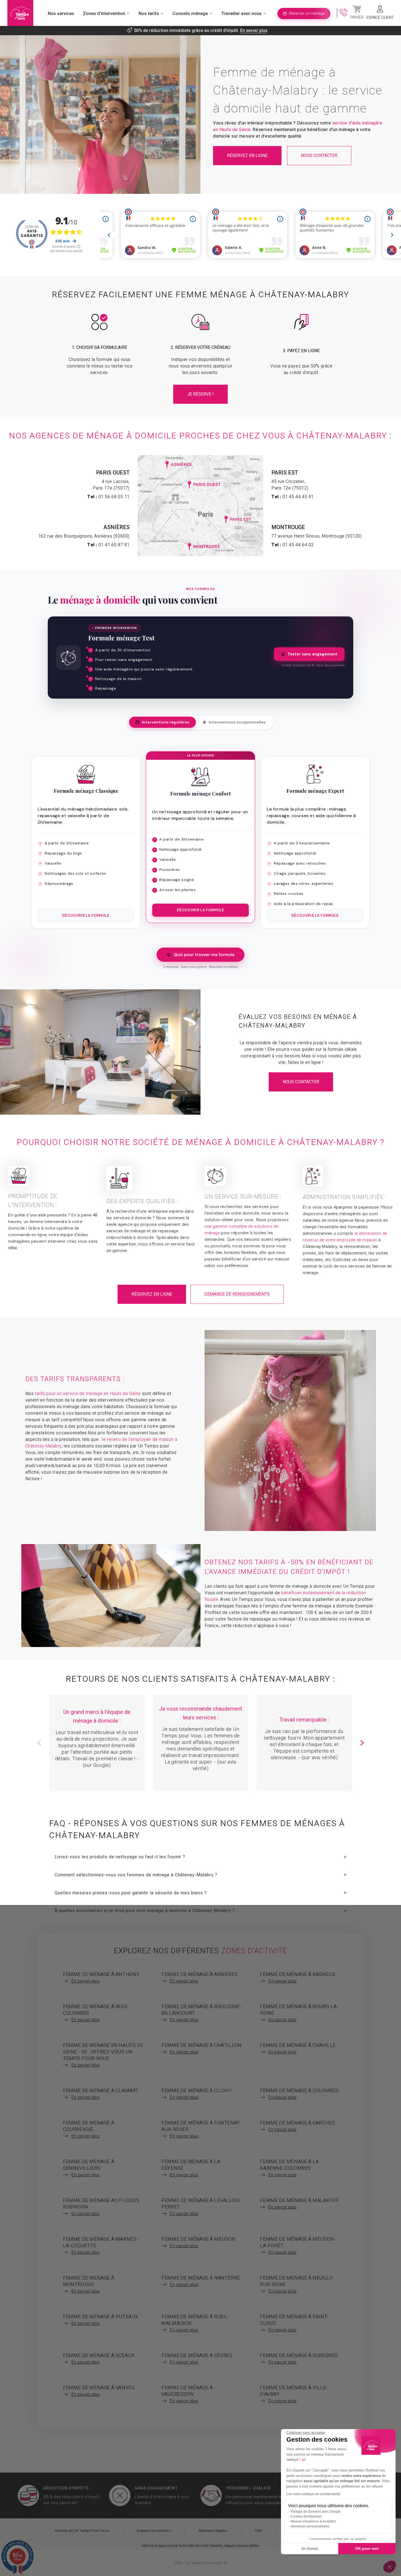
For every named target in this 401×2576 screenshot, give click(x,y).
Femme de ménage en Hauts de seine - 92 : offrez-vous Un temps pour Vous (103, 2055)
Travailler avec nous (241, 14)
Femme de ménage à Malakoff (300, 2204)
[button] (362, 1743)
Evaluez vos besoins (154, 2531)
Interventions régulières (166, 722)
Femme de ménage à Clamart (101, 2094)
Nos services (61, 14)
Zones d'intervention (104, 14)
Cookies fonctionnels (306, 2516)
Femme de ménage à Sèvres (197, 2359)
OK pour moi (367, 2548)
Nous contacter (319, 156)
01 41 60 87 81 (114, 545)
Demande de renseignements (237, 1294)
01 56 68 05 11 (114, 497)
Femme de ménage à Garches (297, 2126)
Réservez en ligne (247, 156)
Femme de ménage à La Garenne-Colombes (289, 2168)
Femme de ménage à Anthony (101, 1978)
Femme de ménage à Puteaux (101, 2320)
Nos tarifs (149, 14)
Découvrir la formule (86, 915)
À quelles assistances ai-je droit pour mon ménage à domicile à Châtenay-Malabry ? (145, 1911)
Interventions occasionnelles (237, 722)
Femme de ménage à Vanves (99, 2391)
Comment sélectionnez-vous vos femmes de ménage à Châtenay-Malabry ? (136, 1875)
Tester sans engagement (312, 654)
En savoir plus (254, 31)
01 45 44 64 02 (298, 545)
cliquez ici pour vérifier (241, 2546)
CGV (259, 2531)
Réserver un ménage (307, 14)
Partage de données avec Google (316, 2512)
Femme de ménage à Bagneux (298, 1978)
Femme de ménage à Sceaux (99, 2359)
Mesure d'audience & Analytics (313, 2521)
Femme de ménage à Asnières (200, 1978)
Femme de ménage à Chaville (298, 2049)
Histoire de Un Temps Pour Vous (82, 2531)
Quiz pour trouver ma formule (204, 955)
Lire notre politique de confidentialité (313, 2494)
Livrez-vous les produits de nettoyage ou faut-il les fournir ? (120, 1857)
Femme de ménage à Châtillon (201, 2049)
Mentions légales (213, 2531)
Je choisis (310, 2548)
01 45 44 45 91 (298, 497)
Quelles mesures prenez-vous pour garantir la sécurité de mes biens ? (131, 1893)
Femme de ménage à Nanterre (201, 2281)
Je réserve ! (200, 394)
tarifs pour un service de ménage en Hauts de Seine (88, 1394)
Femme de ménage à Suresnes (299, 2359)
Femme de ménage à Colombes (300, 2094)
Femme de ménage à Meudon (198, 2242)
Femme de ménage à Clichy (197, 2094)
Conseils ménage (190, 14)
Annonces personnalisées (310, 2526)
